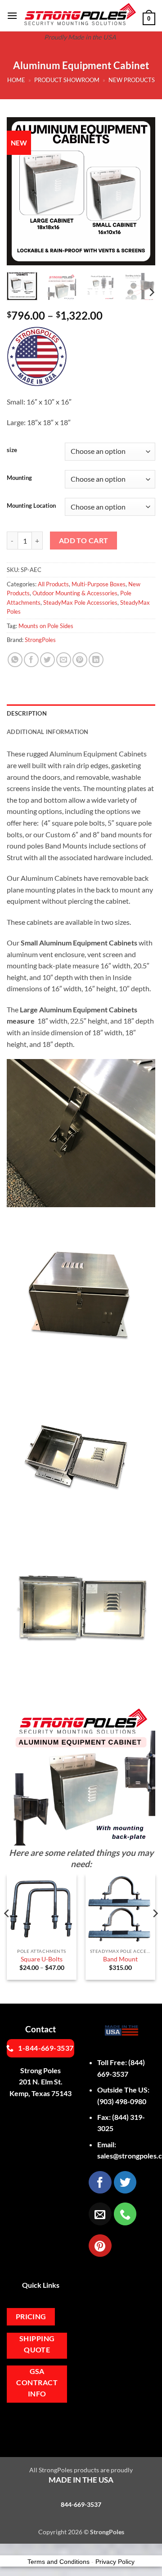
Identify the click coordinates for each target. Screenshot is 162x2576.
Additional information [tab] (48, 732)
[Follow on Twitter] (125, 2182)
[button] (12, 15)
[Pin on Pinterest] (80, 660)
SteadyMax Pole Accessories (80, 602)
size (12, 450)
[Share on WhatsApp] (15, 660)
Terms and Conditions (58, 2562)
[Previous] (21, 191)
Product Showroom (67, 80)
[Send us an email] (100, 2214)
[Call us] (125, 2214)
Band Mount (120, 1959)
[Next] (141, 191)
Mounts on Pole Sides (46, 626)
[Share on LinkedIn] (96, 660)
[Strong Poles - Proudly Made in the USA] (80, 14)
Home (16, 80)
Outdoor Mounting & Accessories (75, 593)
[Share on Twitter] (47, 660)
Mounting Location (31, 506)
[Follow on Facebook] (100, 2182)
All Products (53, 584)
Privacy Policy (115, 2562)
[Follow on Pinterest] (100, 2246)
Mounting (19, 478)
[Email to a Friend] (64, 660)
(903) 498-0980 (122, 2101)
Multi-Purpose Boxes (99, 584)
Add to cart (84, 541)
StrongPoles (40, 640)
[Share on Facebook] (31, 660)
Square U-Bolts (42, 1959)
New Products (132, 80)
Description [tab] (27, 713)
